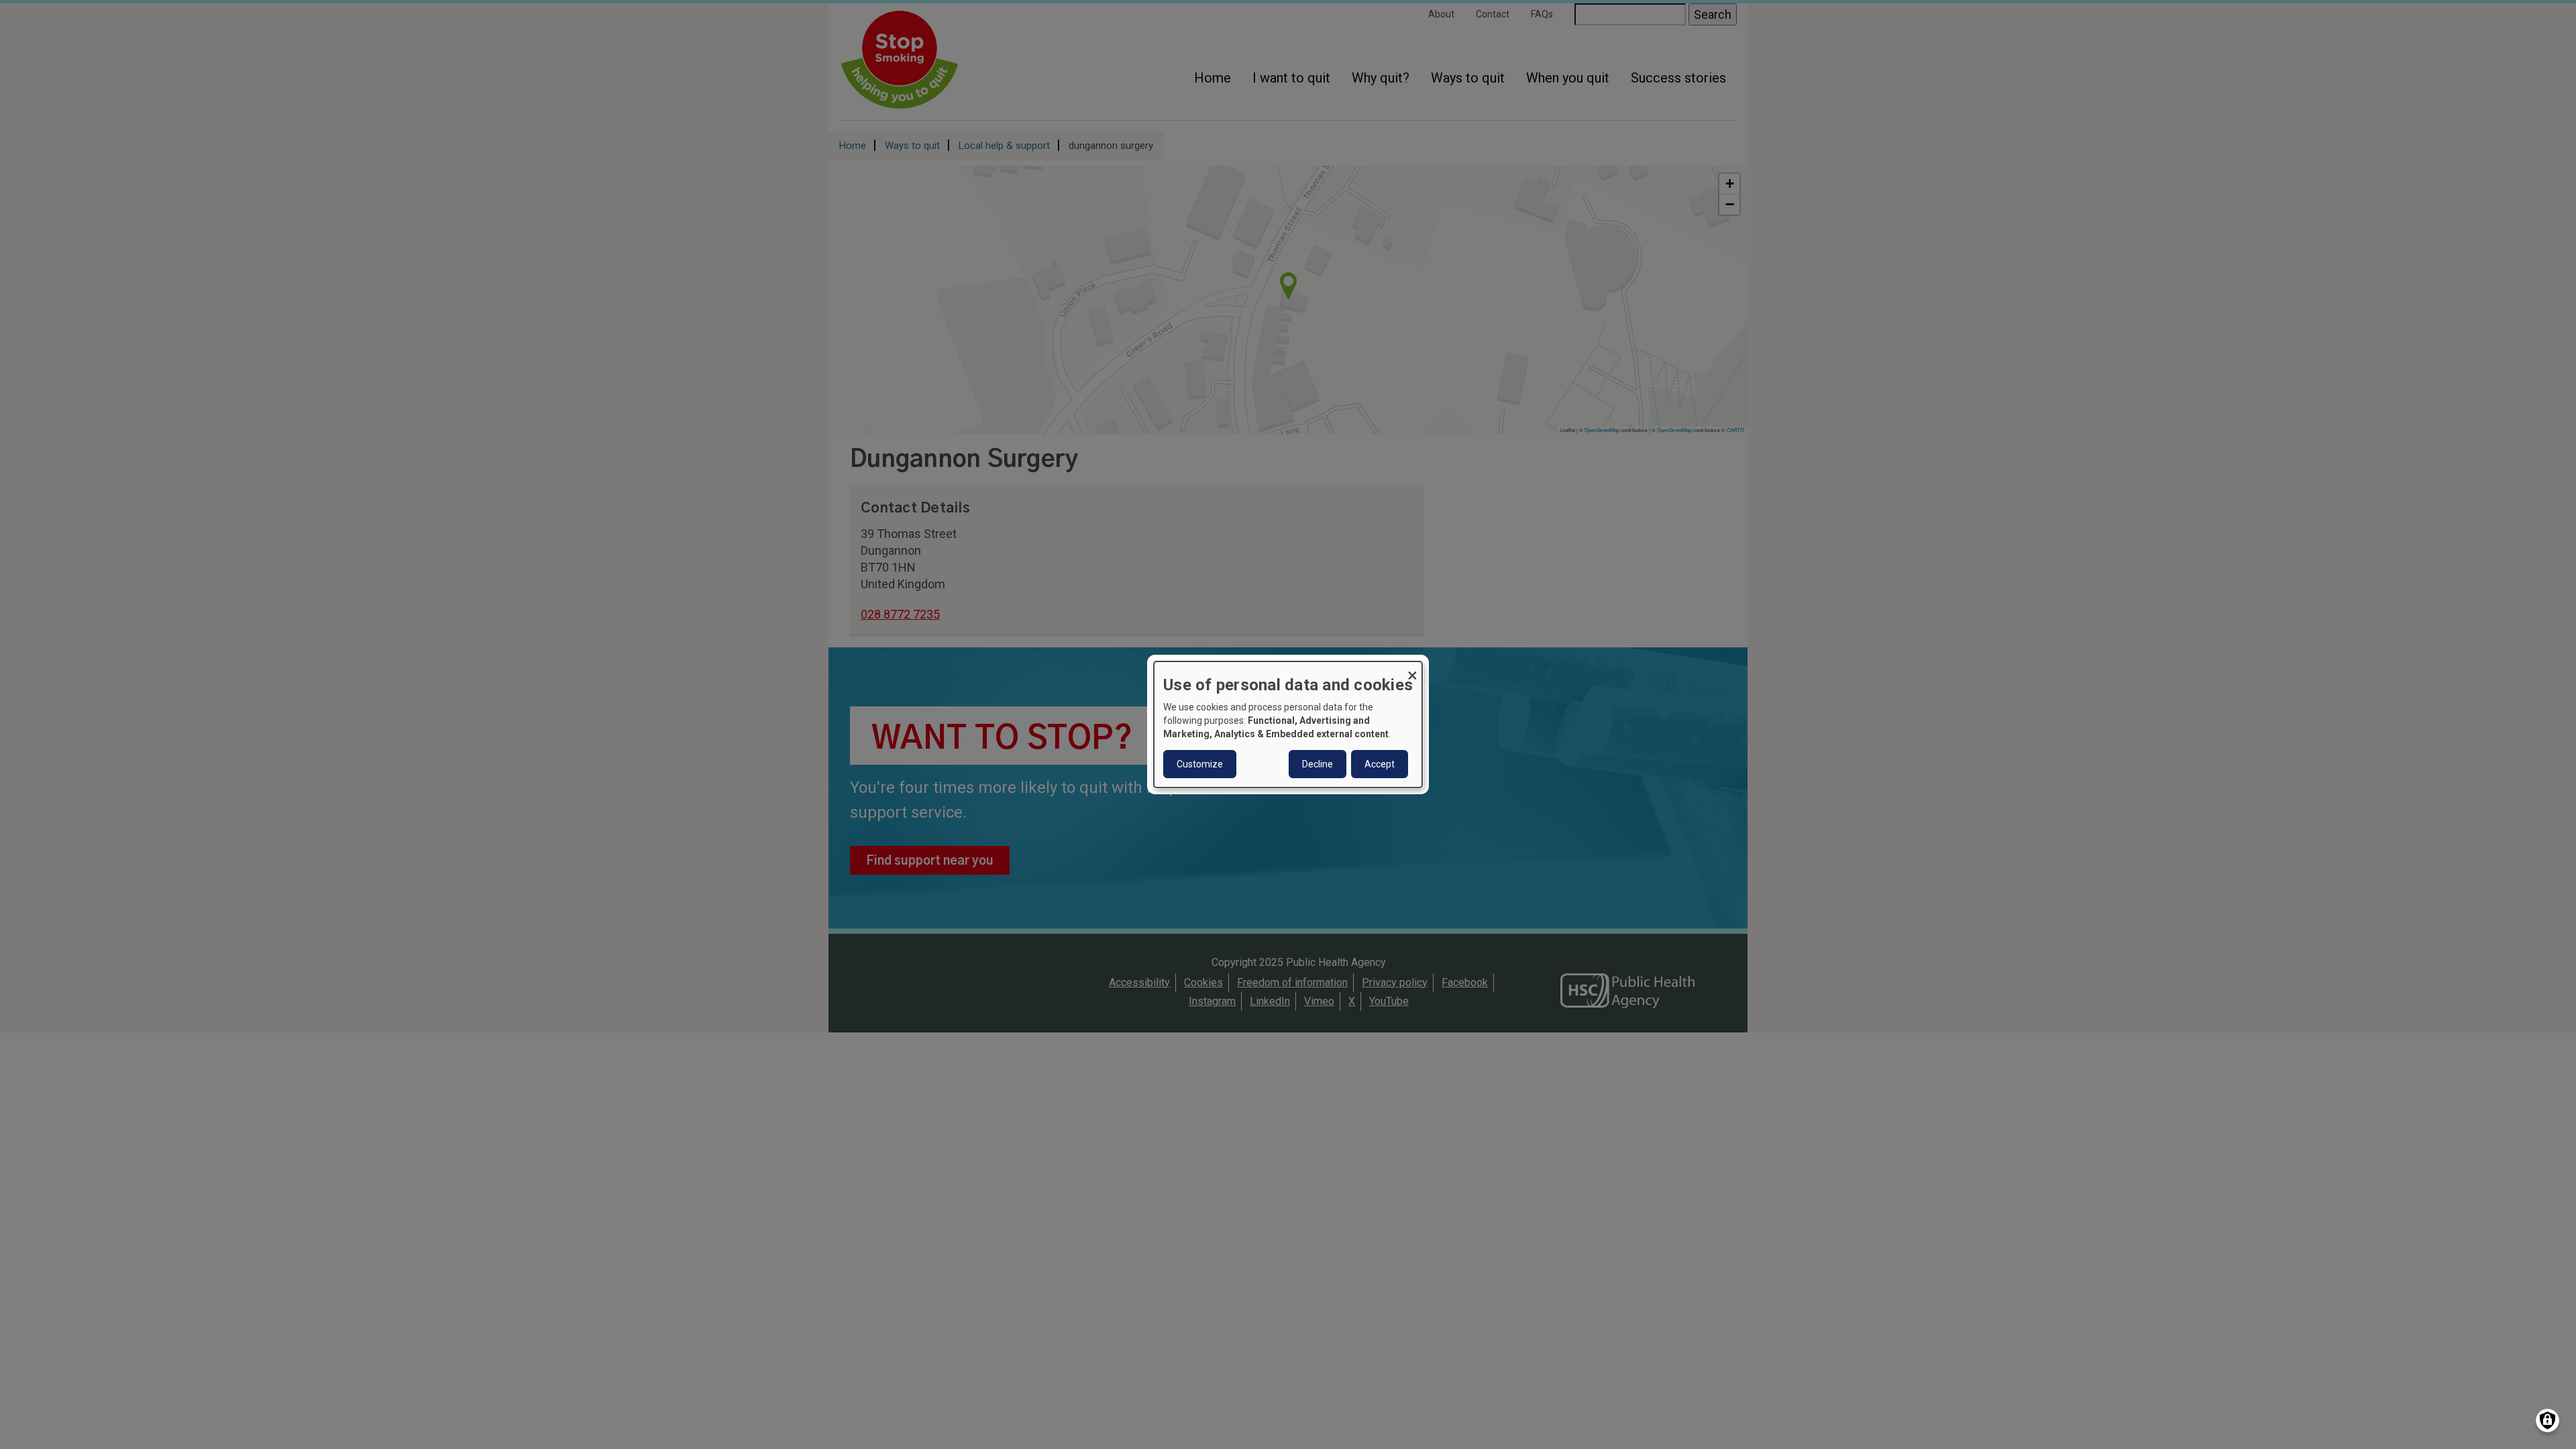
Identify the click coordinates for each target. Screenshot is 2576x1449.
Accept (1380, 764)
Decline (1318, 764)
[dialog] (1288, 724)
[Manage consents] (2547, 1420)
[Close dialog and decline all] (1412, 670)
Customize (1200, 764)
